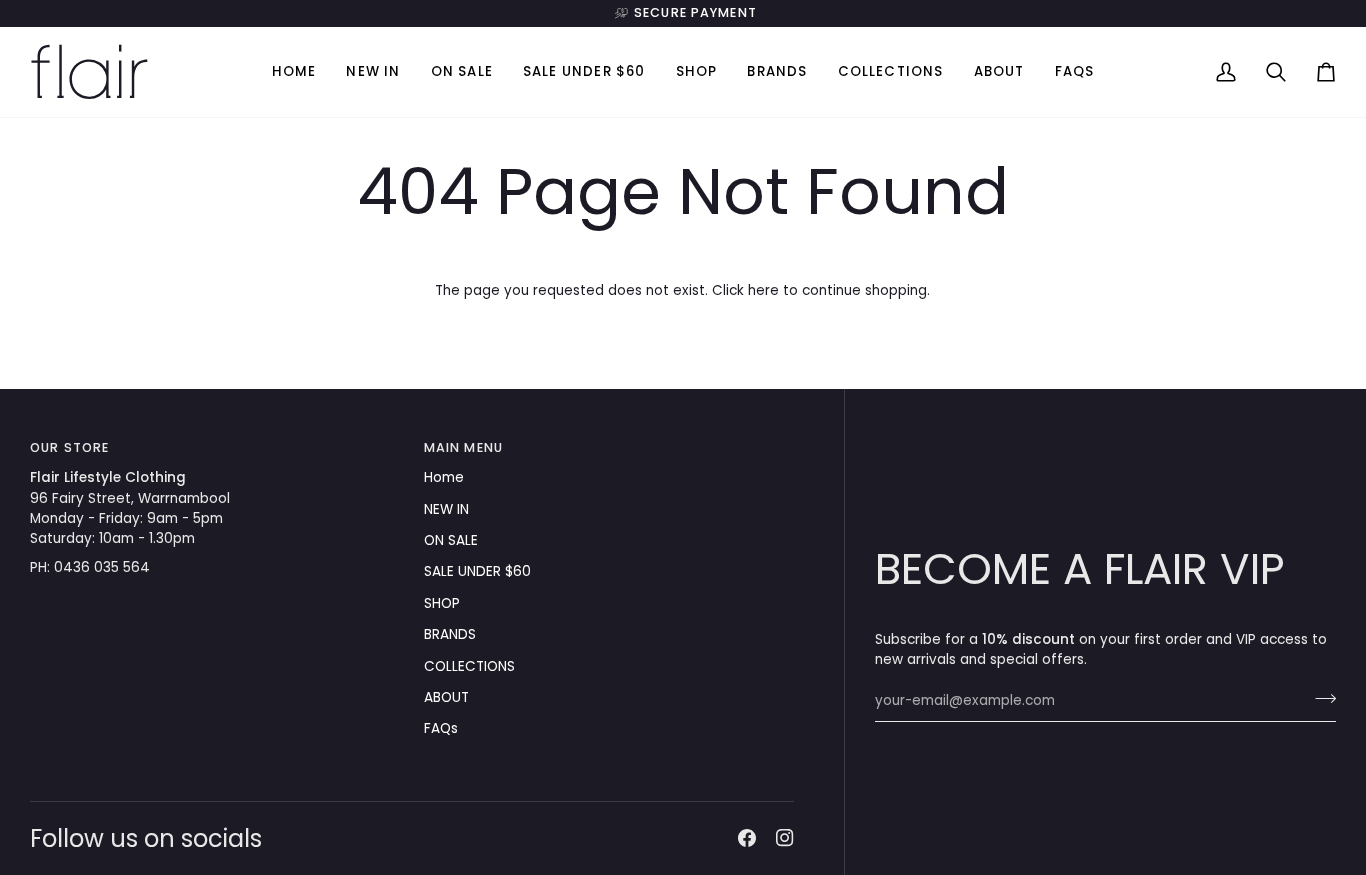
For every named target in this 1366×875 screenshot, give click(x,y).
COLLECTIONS (469, 666)
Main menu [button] (463, 447)
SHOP (442, 603)
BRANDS (450, 634)
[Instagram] (785, 838)
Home (444, 477)
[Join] (1319, 699)
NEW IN (446, 509)
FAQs (441, 728)
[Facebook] (747, 838)
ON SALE (451, 540)
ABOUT (446, 697)
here (763, 290)
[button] (697, 72)
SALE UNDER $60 (477, 571)
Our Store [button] (69, 447)
